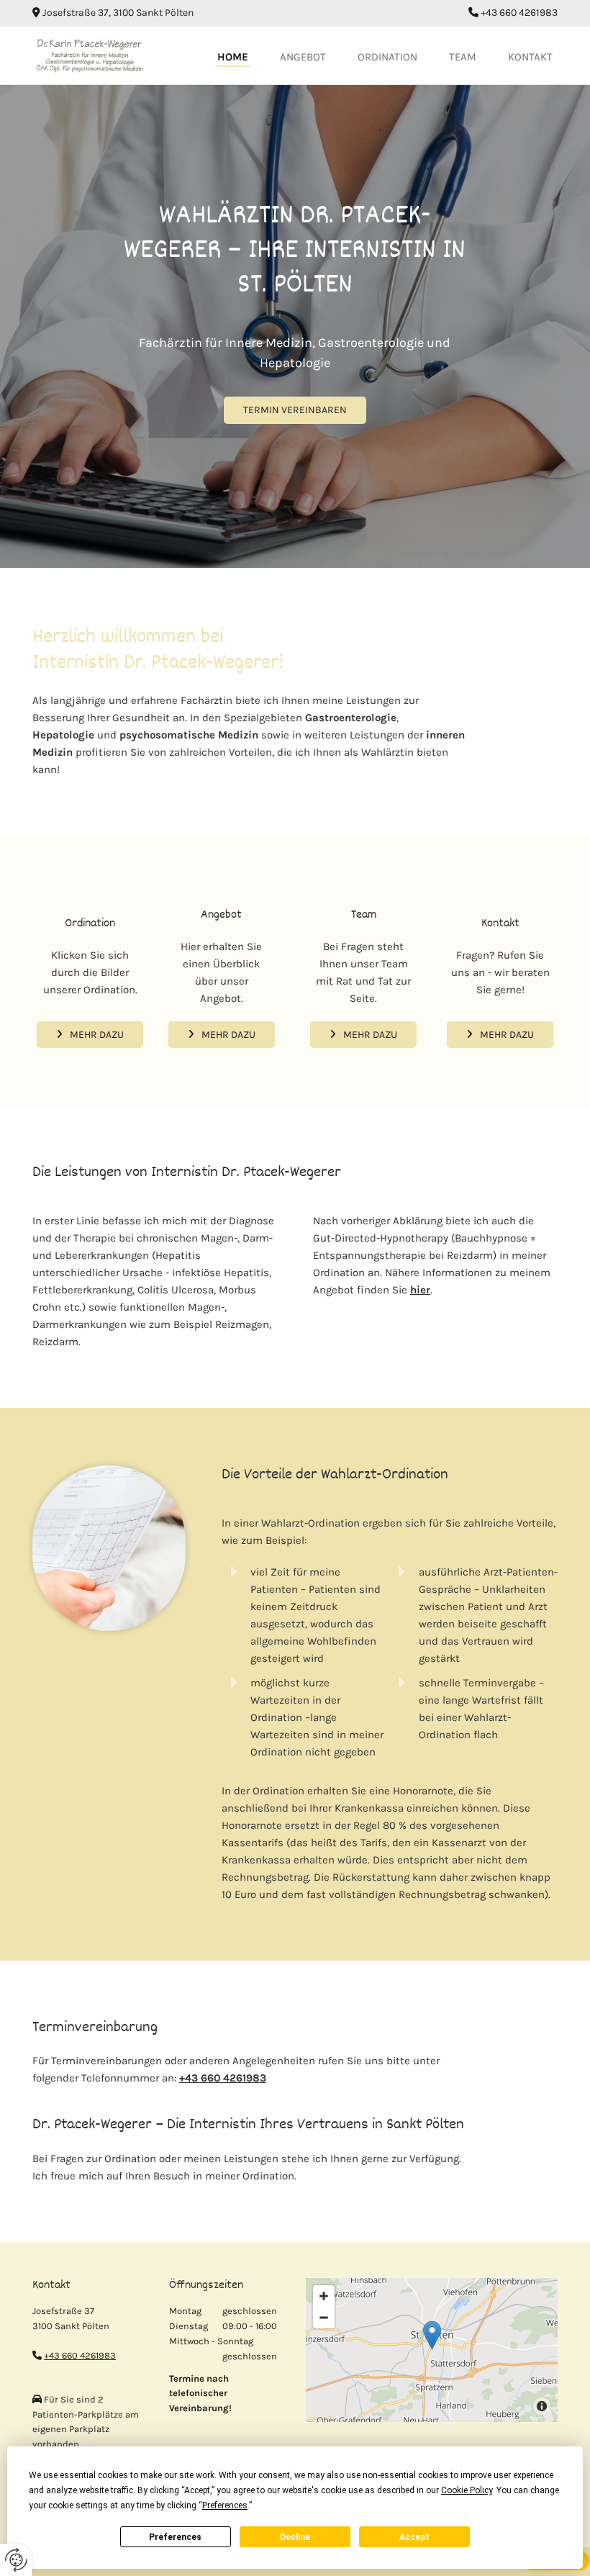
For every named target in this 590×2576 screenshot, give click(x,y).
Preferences (175, 2537)
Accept (414, 2537)
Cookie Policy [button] (467, 2490)
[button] (295, 410)
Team (463, 57)
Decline (295, 2537)
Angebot (303, 57)
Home (233, 57)
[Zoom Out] (324, 2318)
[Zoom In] (324, 2296)
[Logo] (90, 55)
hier (420, 1290)
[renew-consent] (16, 2560)
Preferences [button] (225, 2505)
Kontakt (530, 57)
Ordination (387, 57)
